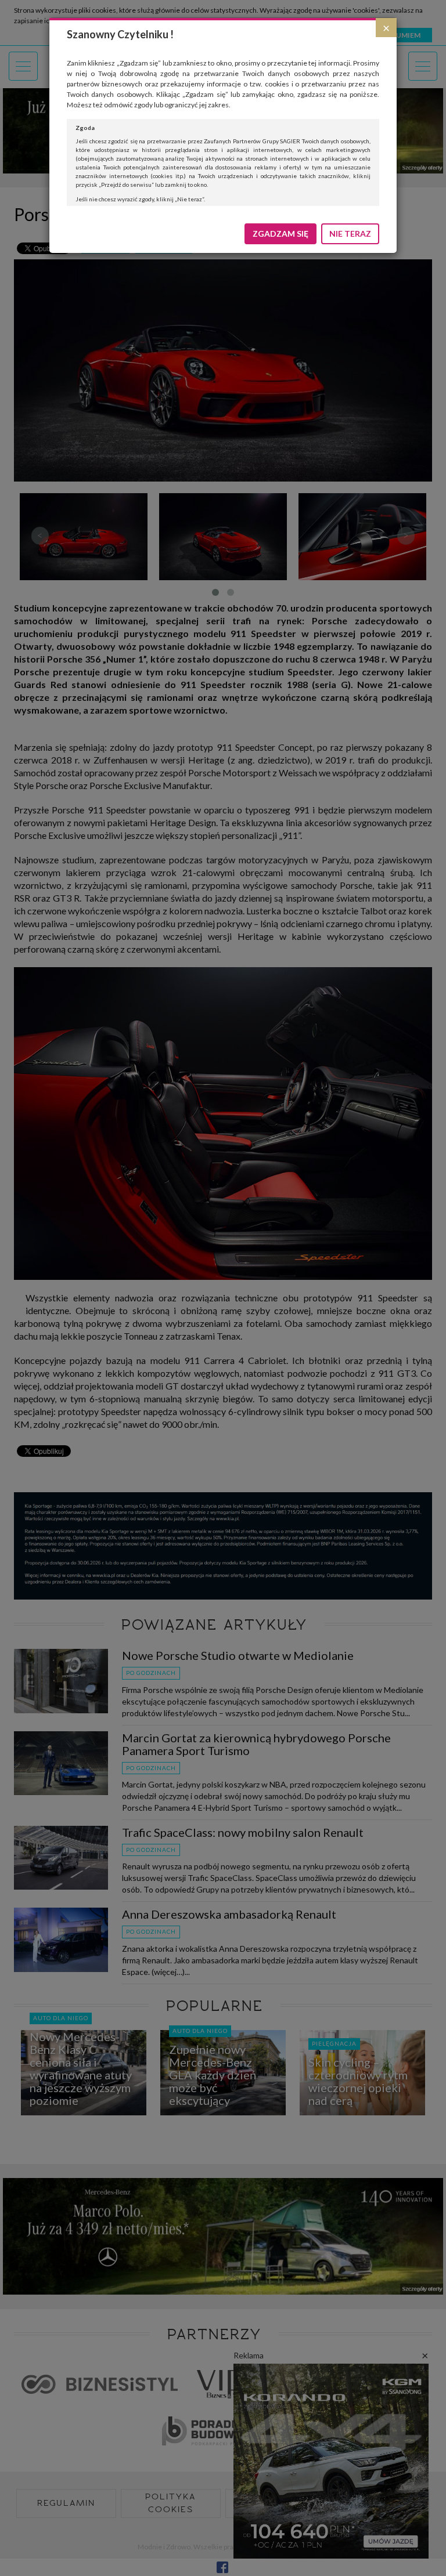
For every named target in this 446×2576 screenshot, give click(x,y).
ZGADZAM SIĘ (280, 234)
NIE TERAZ (350, 234)
